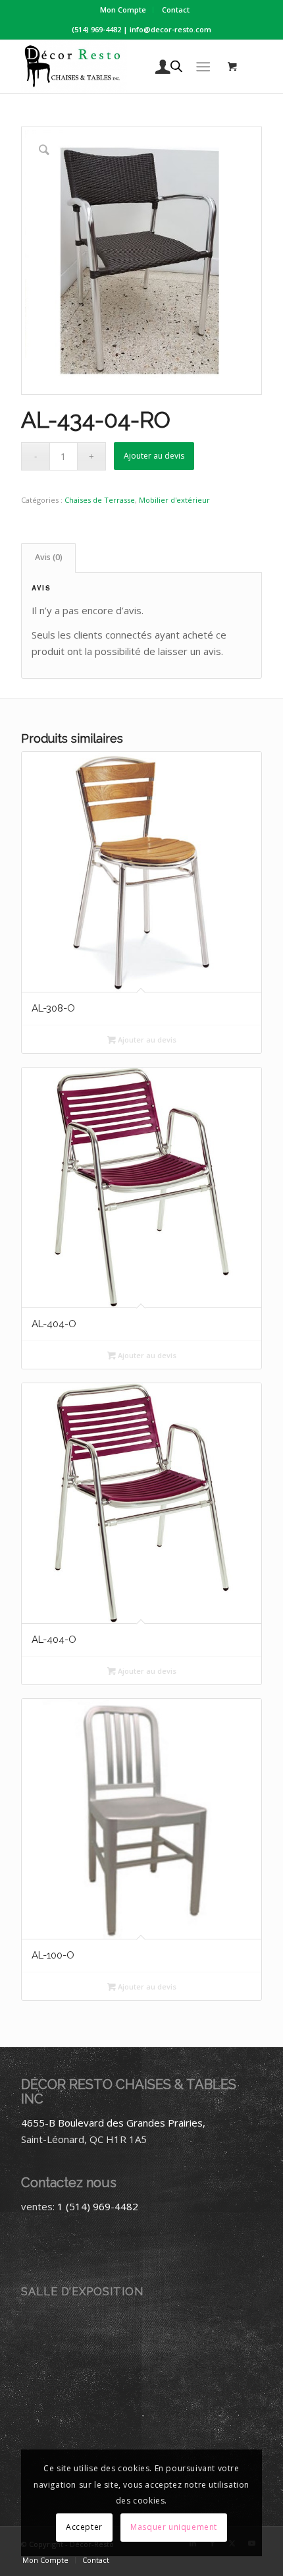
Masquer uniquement (174, 2527)
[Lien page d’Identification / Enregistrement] (156, 67)
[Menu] (203, 67)
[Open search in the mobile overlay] (176, 67)
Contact (176, 10)
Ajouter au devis (154, 456)
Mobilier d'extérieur (174, 500)
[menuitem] (123, 10)
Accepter (84, 2527)
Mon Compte (123, 10)
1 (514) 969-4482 (98, 2206)
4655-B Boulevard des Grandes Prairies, (113, 2123)
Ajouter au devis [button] (146, 1040)
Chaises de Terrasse (100, 500)
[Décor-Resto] (117, 67)
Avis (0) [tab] (49, 557)
